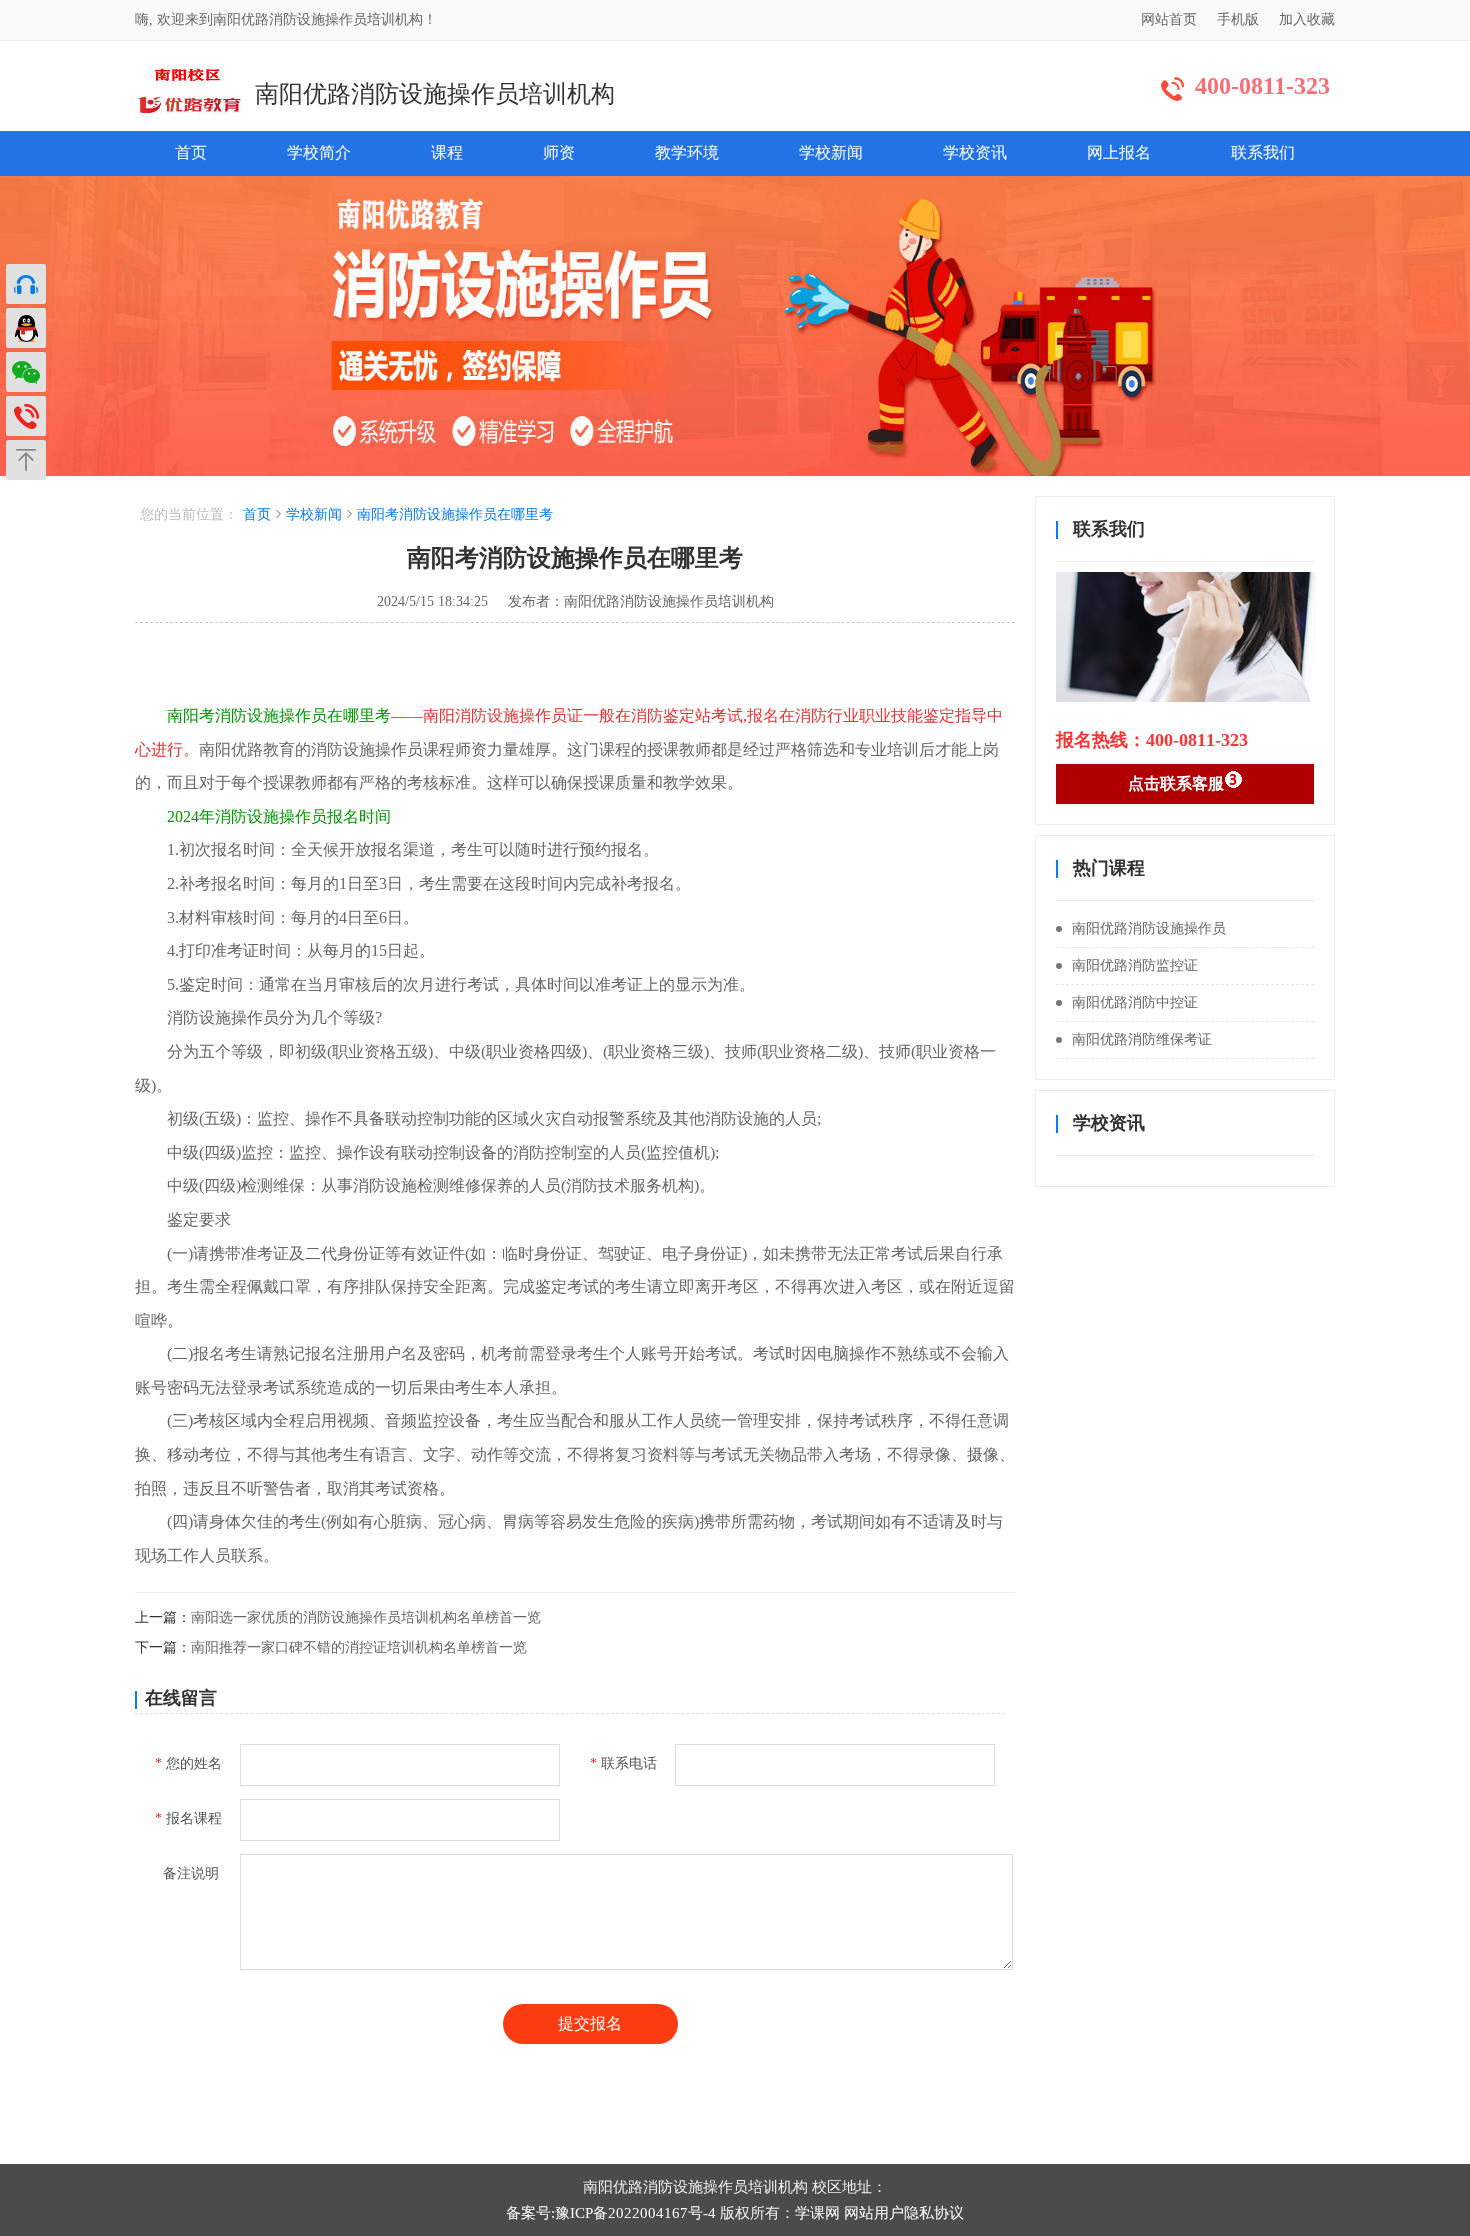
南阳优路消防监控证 (1135, 965)
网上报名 (1119, 152)
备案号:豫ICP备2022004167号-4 (611, 2213)
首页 (191, 152)
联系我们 (1263, 152)
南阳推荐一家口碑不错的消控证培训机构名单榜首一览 (359, 1647)
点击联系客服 (1176, 783)
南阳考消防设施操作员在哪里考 (455, 514)
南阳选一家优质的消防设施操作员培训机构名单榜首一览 (366, 1617)
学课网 (817, 2213)
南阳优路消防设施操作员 (1149, 928)
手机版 (1238, 19)
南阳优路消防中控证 (1135, 1002)
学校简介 (319, 152)
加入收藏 (1307, 19)
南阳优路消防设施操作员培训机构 (435, 94)
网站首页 (1169, 19)
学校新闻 (831, 152)
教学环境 (687, 152)
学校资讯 (975, 152)
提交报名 (590, 2023)
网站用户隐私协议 (904, 2213)
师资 (559, 152)
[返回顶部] (26, 460)
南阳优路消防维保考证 (1142, 1039)
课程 (447, 152)
